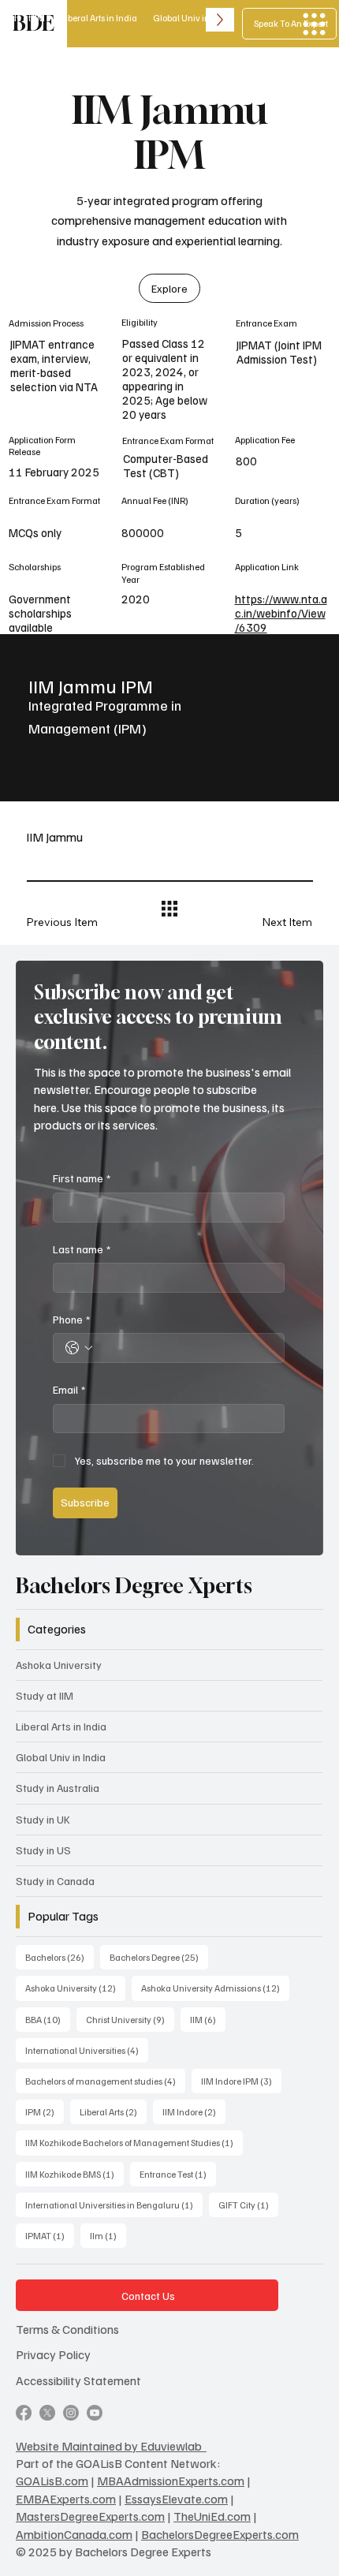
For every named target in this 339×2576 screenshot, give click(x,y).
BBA (48, 2019)
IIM (208, 2019)
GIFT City (248, 2205)
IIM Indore (194, 2111)
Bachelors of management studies (105, 2081)
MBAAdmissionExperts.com (171, 2481)
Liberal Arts (113, 2111)
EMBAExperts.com (66, 2499)
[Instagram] (71, 2413)
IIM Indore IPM (241, 2081)
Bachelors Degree (159, 1957)
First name (82, 1178)
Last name (82, 1249)
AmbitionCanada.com (74, 2534)
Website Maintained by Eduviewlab (111, 2446)
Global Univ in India (61, 1757)
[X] (47, 2413)
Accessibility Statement (78, 2380)
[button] (169, 289)
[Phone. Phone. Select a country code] (79, 1348)
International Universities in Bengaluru (114, 2205)
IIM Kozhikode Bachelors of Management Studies (134, 2142)
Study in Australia (58, 1788)
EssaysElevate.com (176, 2499)
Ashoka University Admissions (215, 1988)
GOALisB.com (52, 2481)
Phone (71, 1319)
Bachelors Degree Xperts (134, 1586)
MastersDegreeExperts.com (90, 2516)
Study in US (43, 1850)
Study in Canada (55, 1881)
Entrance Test (178, 2174)
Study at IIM (45, 1695)
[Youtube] (95, 2413)
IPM (45, 2111)
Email (69, 1389)
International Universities (87, 2050)
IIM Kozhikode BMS (75, 2174)
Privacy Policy (53, 2354)
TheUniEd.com (212, 2516)
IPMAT (50, 2235)
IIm (108, 2235)
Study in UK (43, 1819)
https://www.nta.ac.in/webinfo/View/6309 (281, 613)
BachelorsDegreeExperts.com (220, 2534)
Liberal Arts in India (61, 1726)
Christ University (130, 2019)
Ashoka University (59, 1665)
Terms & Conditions (67, 2329)
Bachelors (60, 1957)
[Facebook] (24, 2413)
